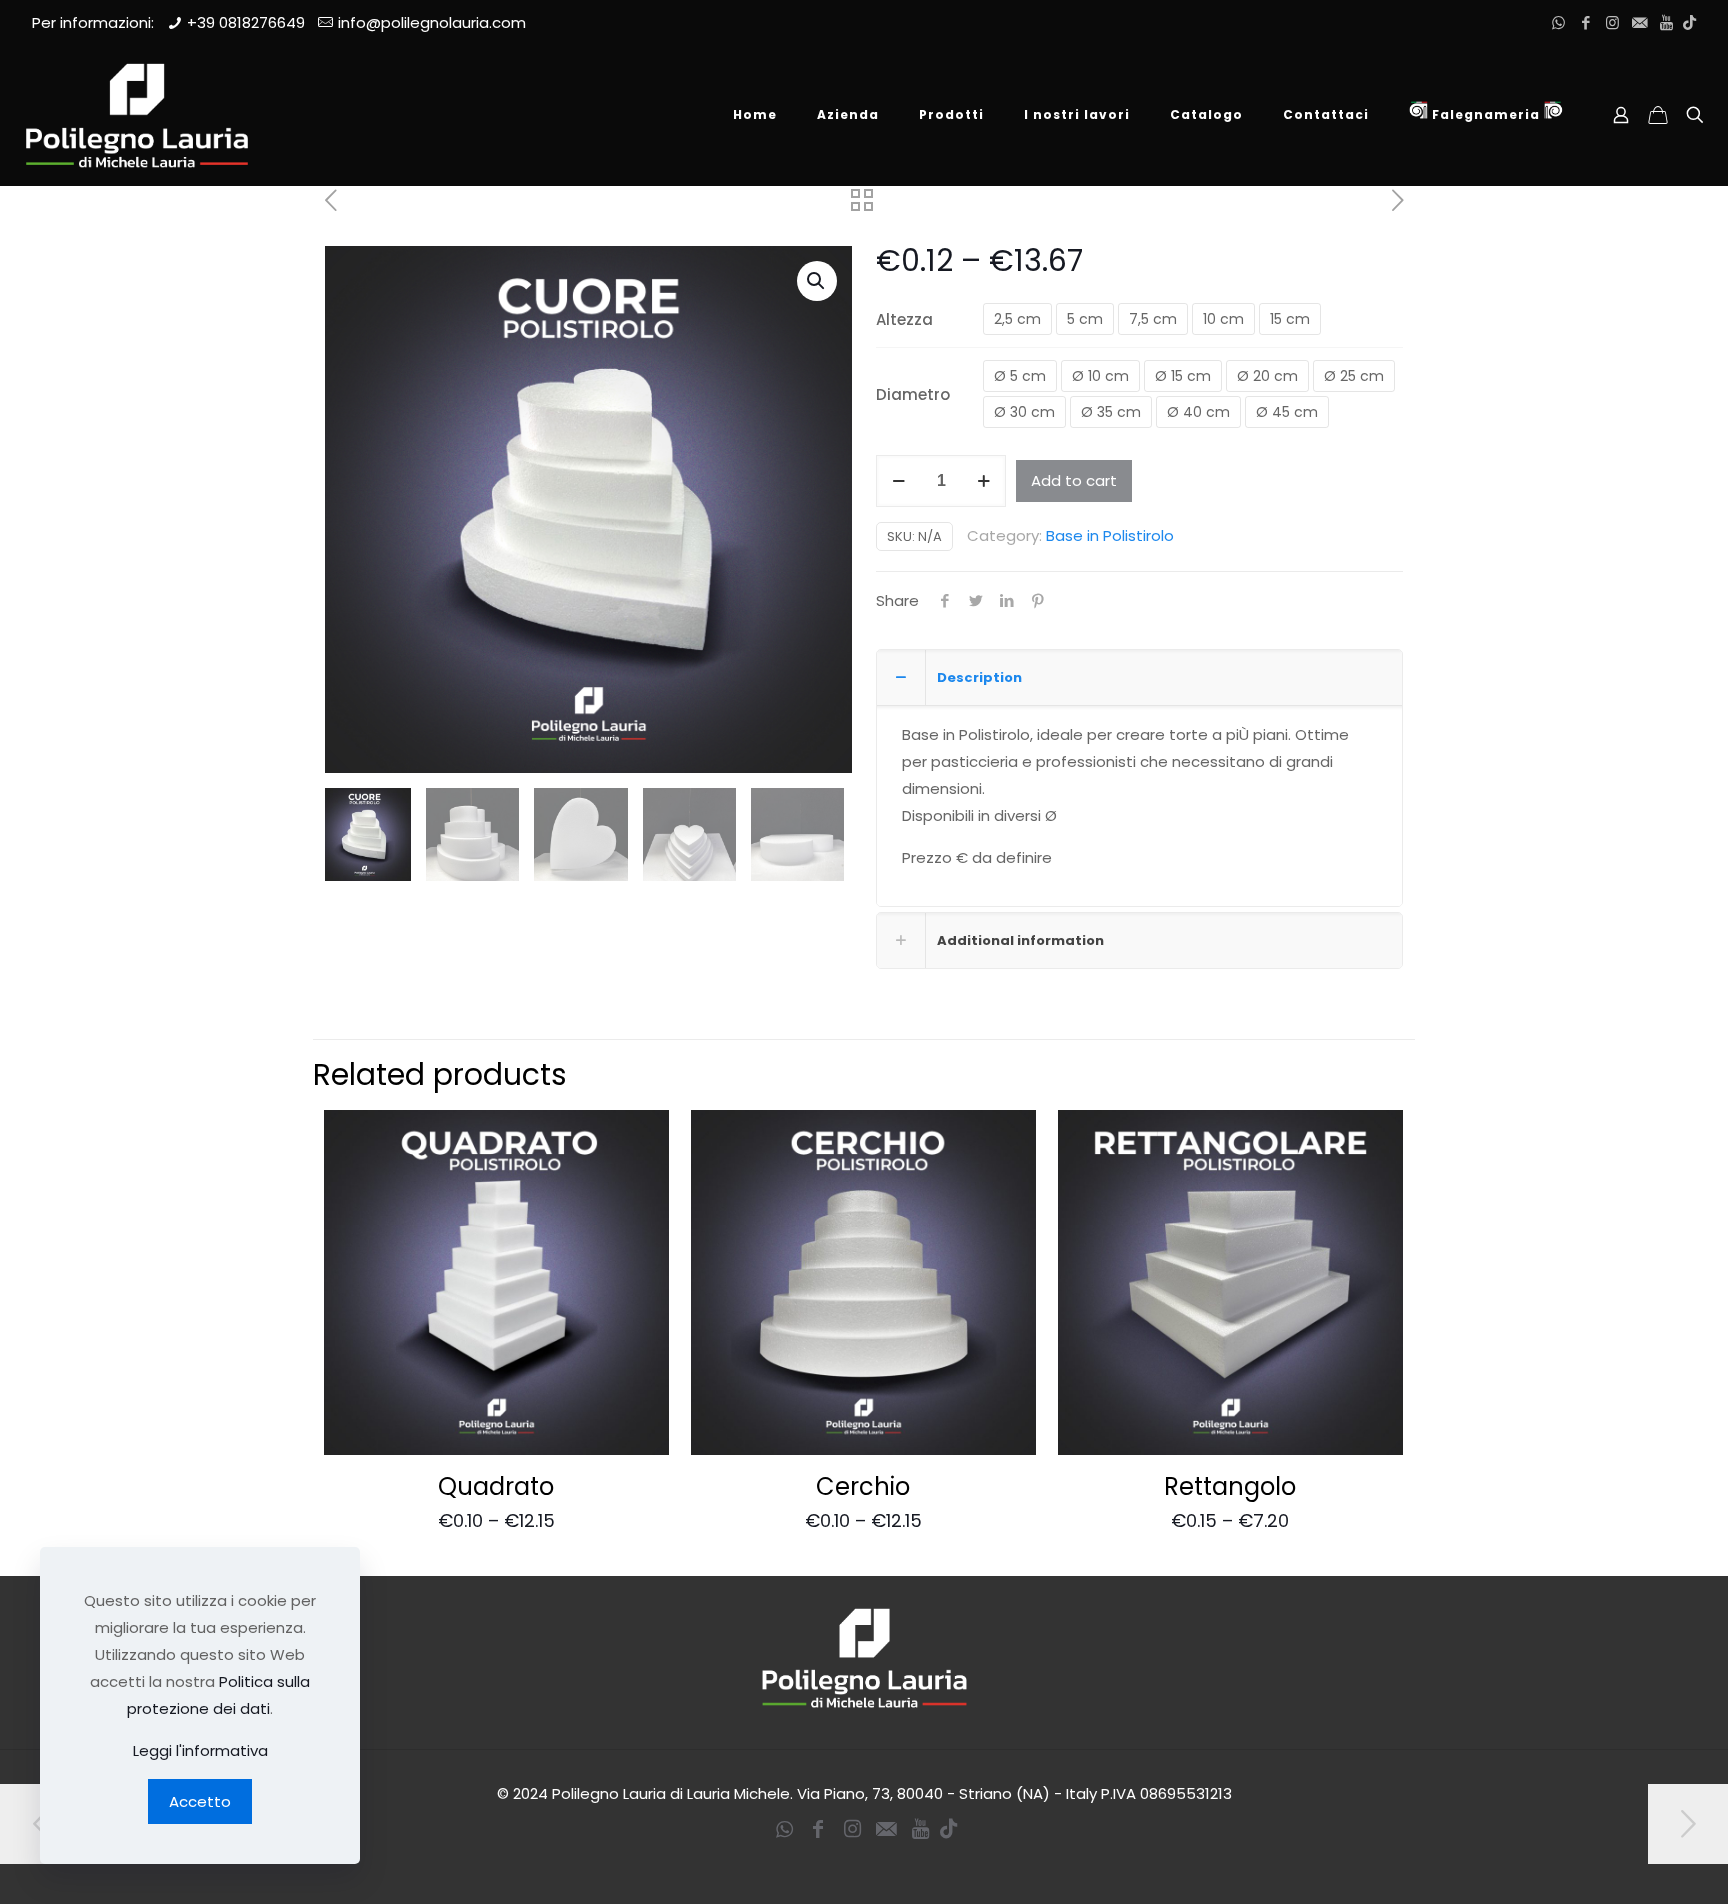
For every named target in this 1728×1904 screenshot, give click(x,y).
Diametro (913, 394)
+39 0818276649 (246, 22)
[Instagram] (1612, 22)
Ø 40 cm (1198, 412)
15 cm (1290, 319)
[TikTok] (1689, 22)
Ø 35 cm (1111, 412)
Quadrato (496, 1486)
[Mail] (1639, 22)
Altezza (904, 319)
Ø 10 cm (1100, 376)
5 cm (1085, 319)
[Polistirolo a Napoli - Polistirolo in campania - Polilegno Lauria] (137, 115)
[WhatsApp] (1558, 22)
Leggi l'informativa (200, 1750)
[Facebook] (1585, 22)
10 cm (1223, 319)
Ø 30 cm (1024, 412)
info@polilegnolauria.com (432, 22)
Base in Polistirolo (1110, 535)
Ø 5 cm (1020, 376)
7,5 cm (1153, 319)
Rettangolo (1230, 1486)
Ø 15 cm (1183, 376)
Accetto (200, 1801)
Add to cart (1074, 480)
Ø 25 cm (1354, 376)
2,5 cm (1017, 319)
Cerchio (863, 1486)
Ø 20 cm (1267, 376)
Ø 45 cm (1287, 412)
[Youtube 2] (1666, 22)
